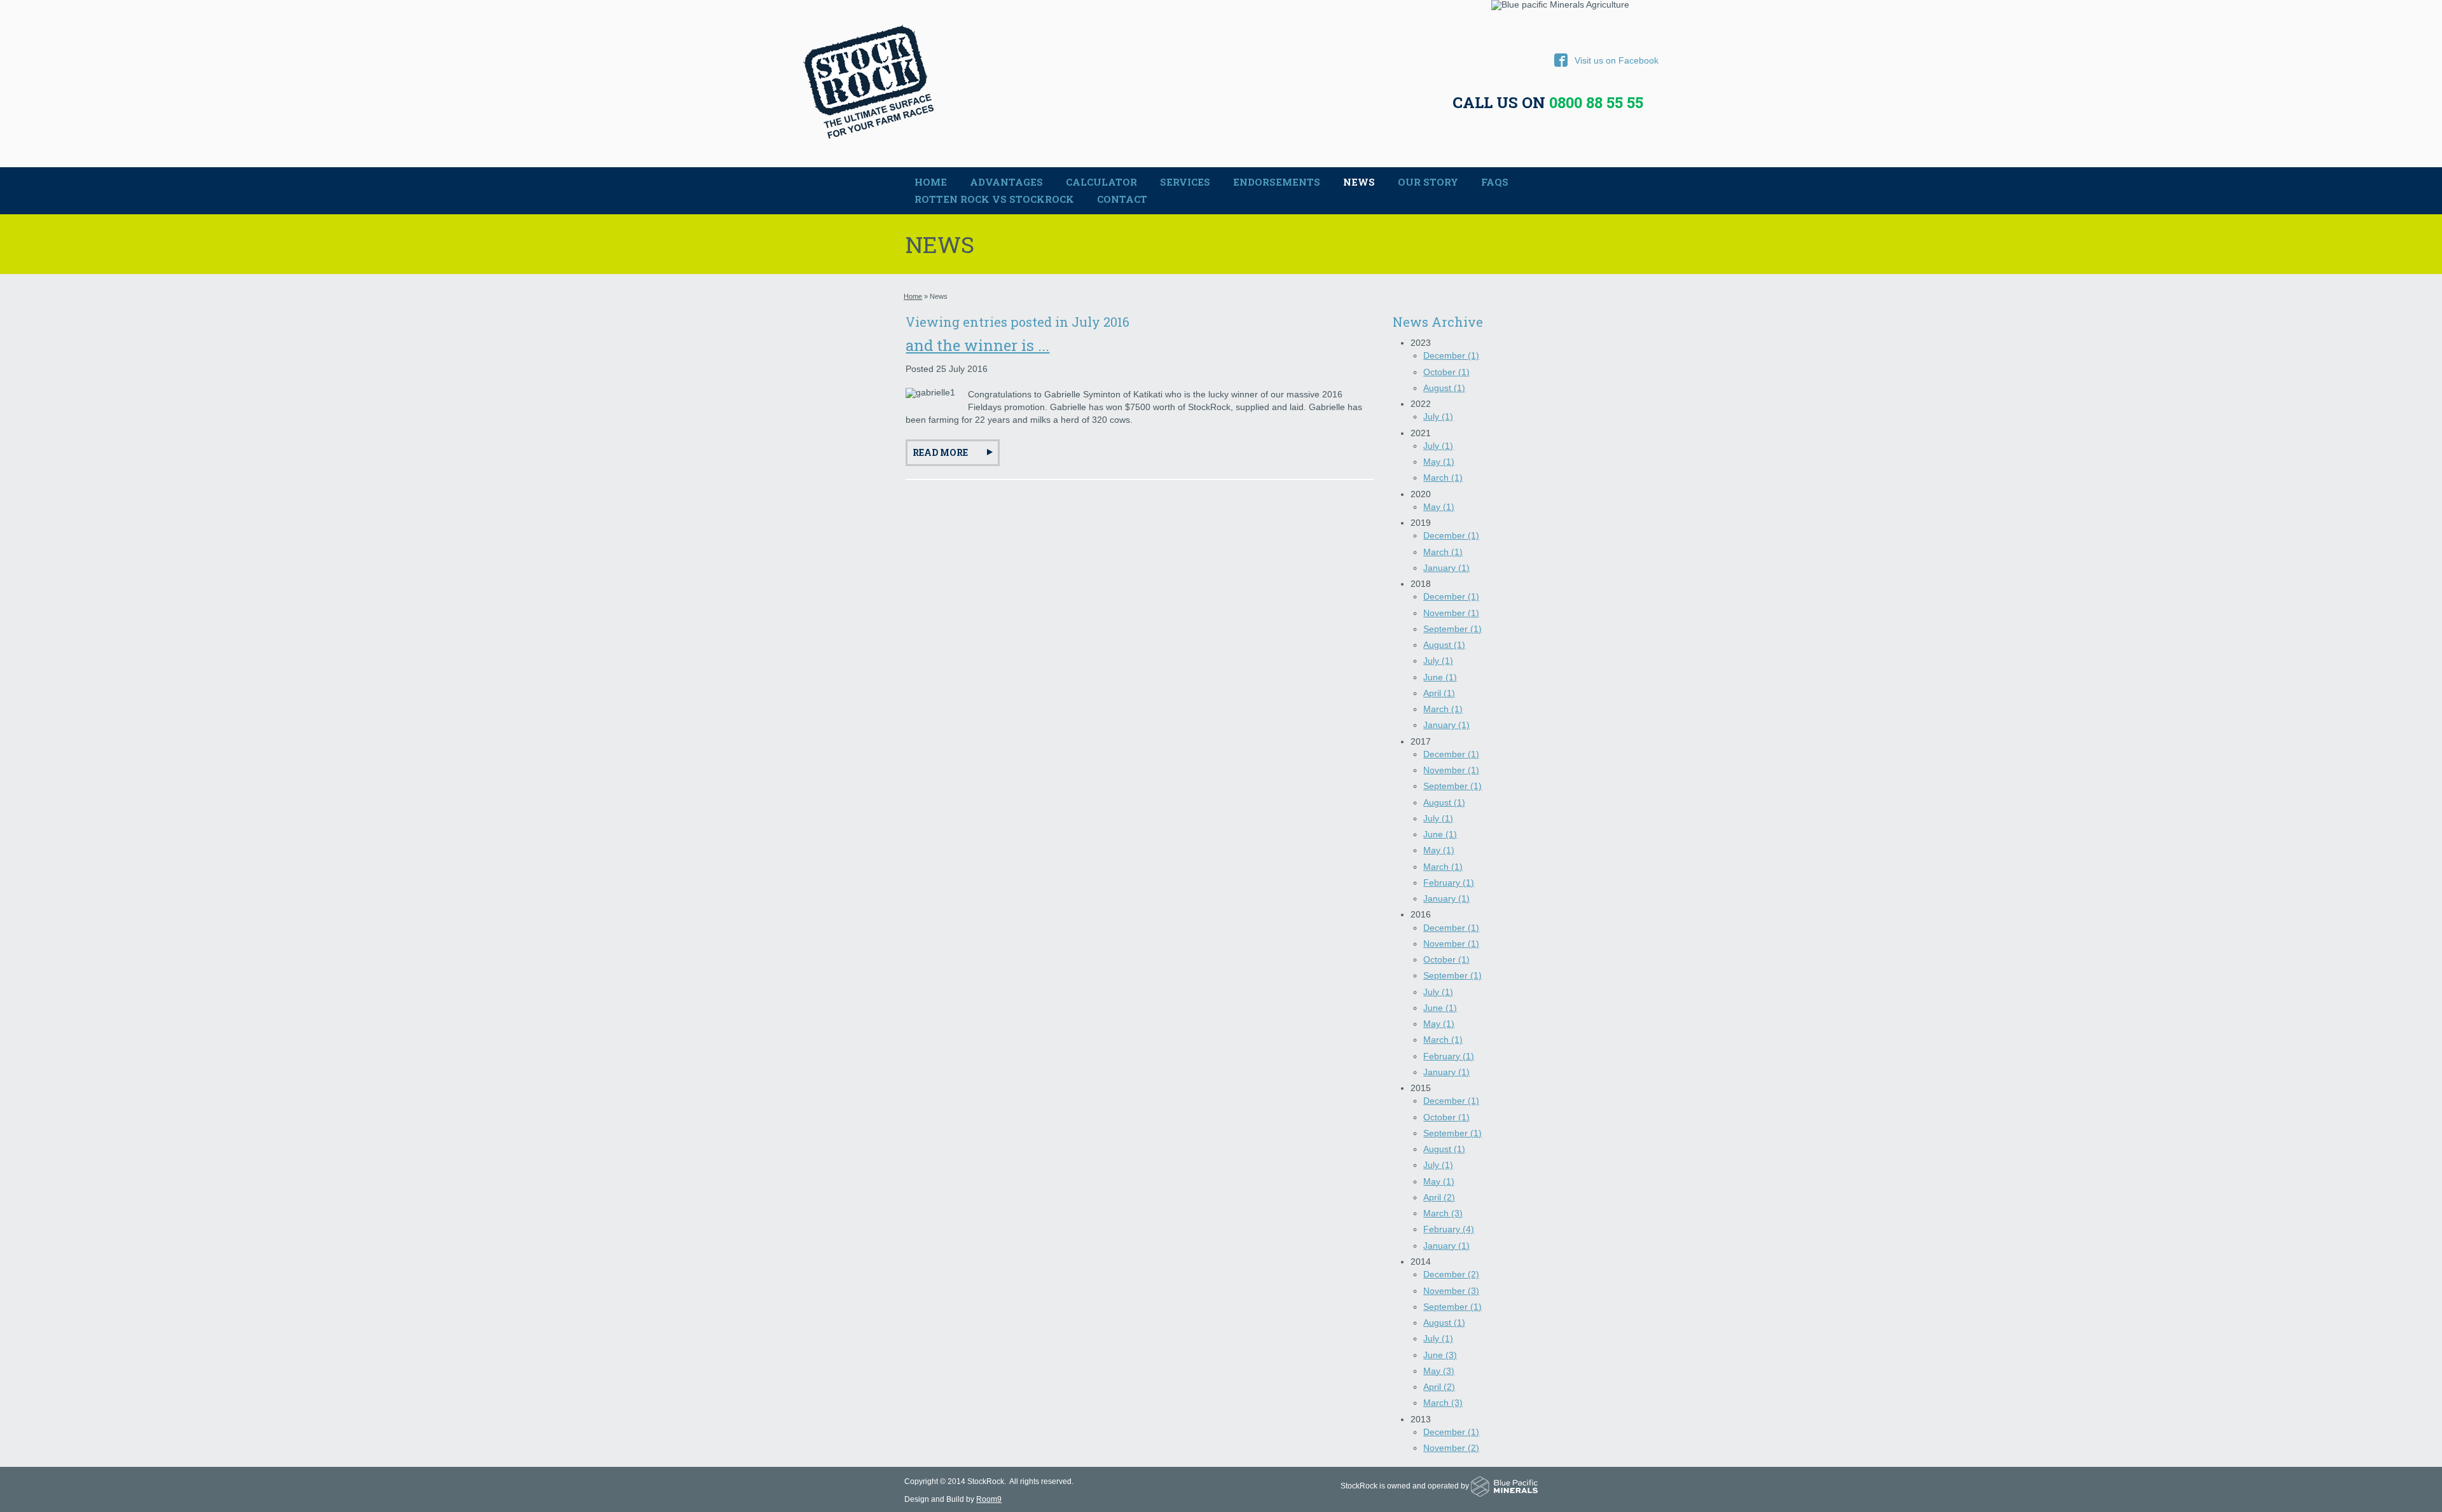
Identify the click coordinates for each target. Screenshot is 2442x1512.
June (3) (1440, 1355)
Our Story (1428, 182)
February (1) (1449, 883)
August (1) (1444, 388)
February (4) (1449, 1229)
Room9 (989, 1499)
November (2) (1451, 1448)
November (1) (1451, 613)
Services (1185, 182)
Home (931, 182)
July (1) (1438, 416)
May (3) (1439, 1371)
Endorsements (1277, 182)
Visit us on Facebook (1606, 60)
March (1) (1443, 478)
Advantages (1006, 182)
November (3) (1451, 1291)
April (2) (1439, 1197)
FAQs (1495, 182)
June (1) (1440, 677)
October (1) (1446, 372)
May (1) (1439, 462)
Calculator (1101, 182)
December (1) (1451, 355)
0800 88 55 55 (1596, 102)
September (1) (1452, 629)
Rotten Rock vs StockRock (994, 199)
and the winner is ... (977, 345)
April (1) (1439, 693)
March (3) (1443, 1213)
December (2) (1451, 1274)
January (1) (1446, 568)
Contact (1122, 199)
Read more (940, 452)
